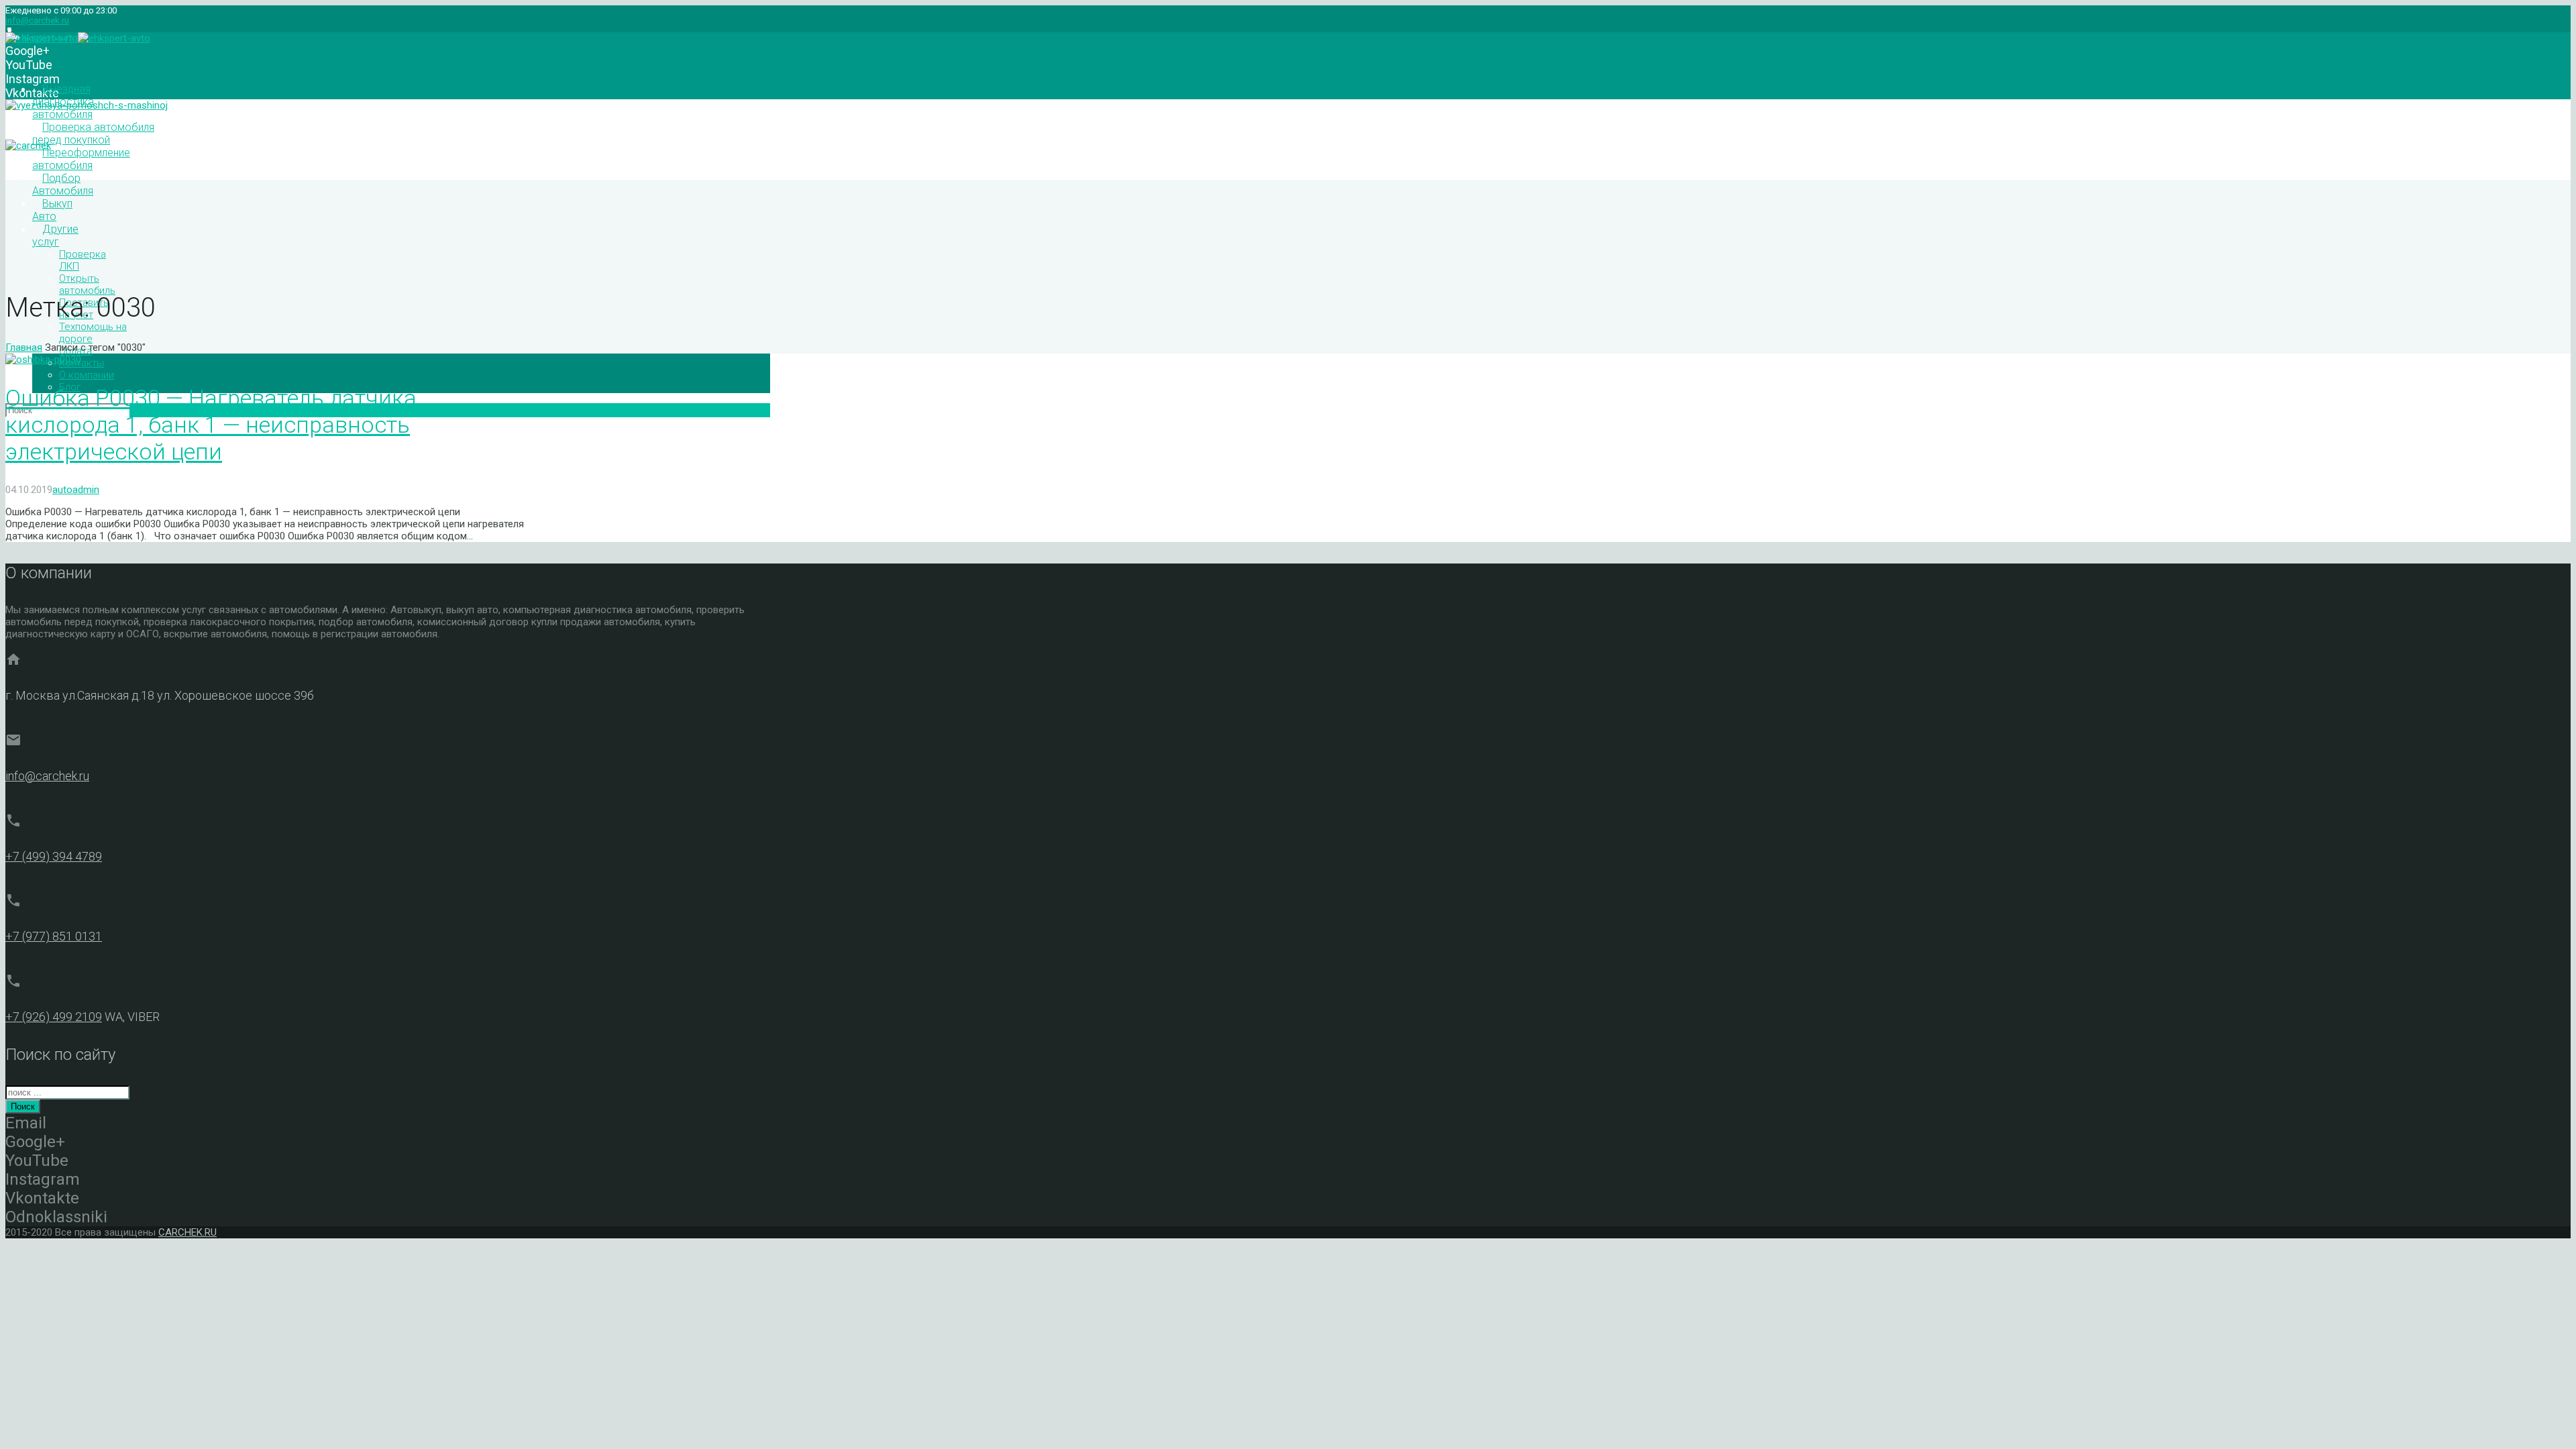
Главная (24, 347)
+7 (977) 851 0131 (54, 936)
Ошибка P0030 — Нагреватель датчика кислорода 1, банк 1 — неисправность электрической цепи (211, 425)
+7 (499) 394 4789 (54, 856)
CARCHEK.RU (187, 1232)
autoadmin (76, 490)
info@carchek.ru (37, 20)
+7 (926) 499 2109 (54, 1017)
